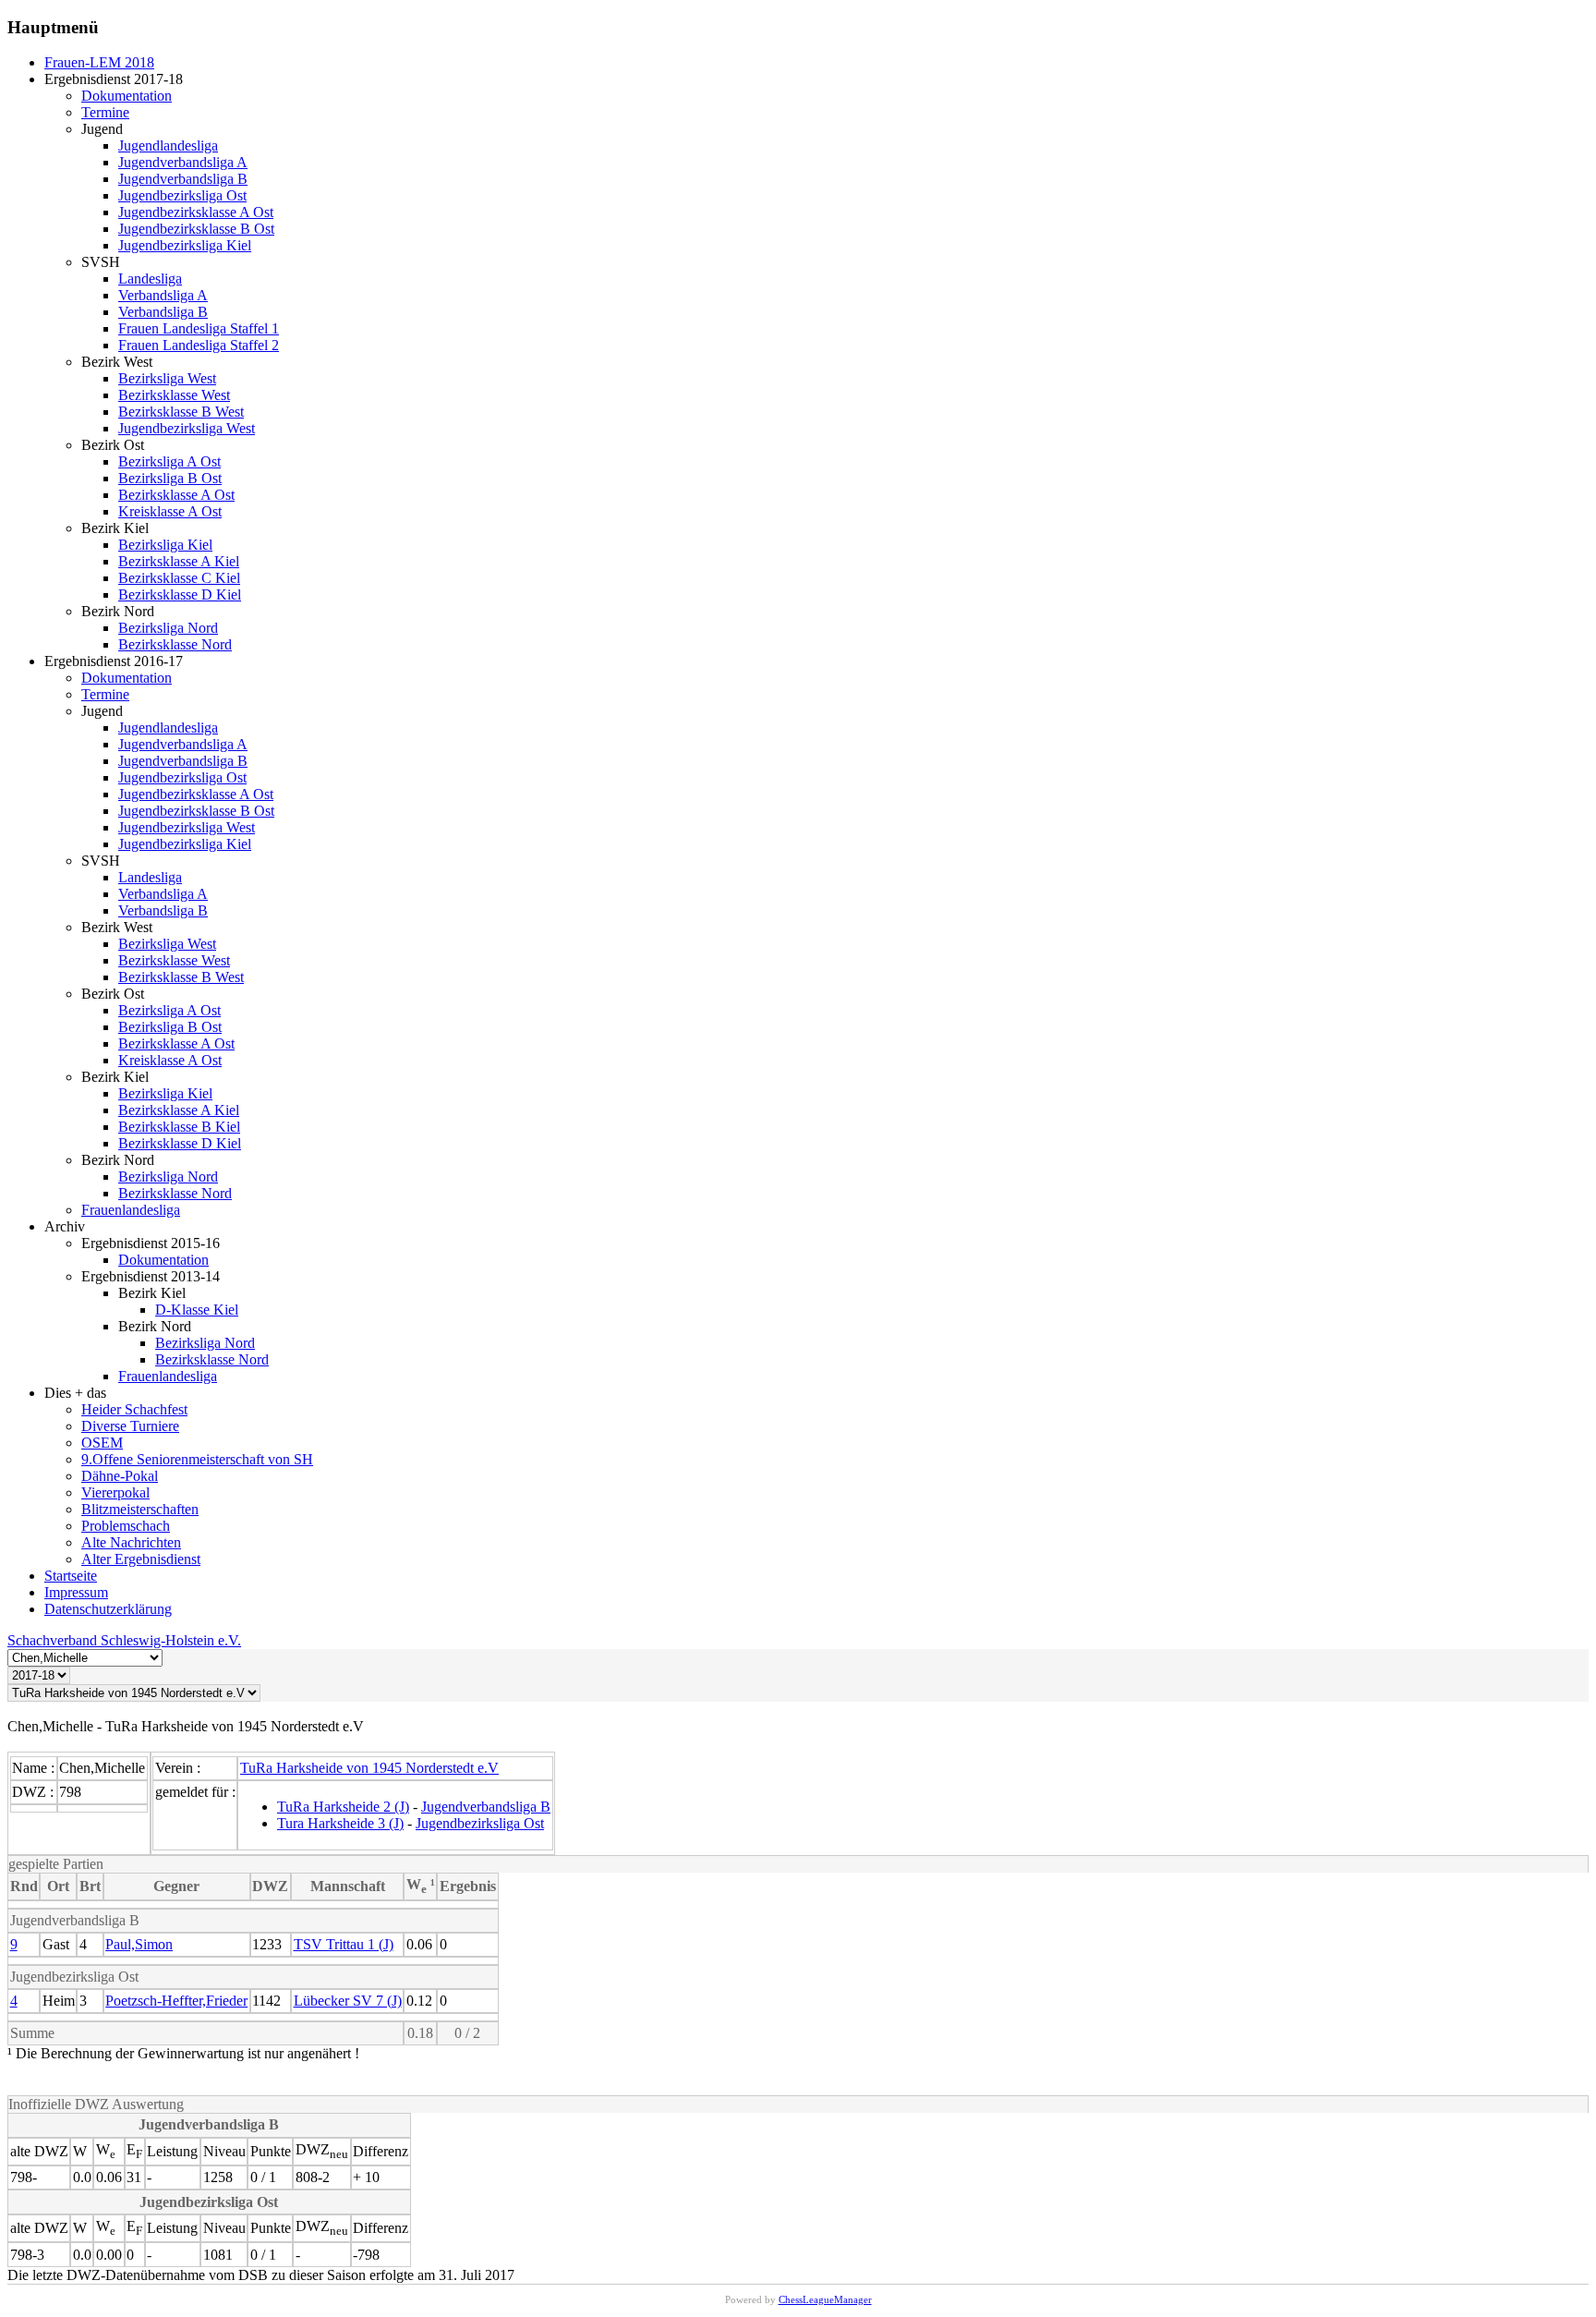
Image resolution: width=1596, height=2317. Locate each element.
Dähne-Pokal (120, 1476)
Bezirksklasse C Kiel (179, 578)
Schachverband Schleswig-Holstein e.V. (124, 1640)
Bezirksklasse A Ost (176, 495)
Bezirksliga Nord (168, 628)
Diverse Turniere (130, 1426)
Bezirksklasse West (174, 395)
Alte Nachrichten (131, 1542)
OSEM (102, 1443)
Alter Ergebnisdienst (141, 1559)
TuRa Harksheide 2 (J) (343, 1807)
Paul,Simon (139, 1944)
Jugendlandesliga (168, 146)
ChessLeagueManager (825, 2299)
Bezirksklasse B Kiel (179, 1127)
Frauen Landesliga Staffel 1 (199, 328)
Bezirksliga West (167, 378)
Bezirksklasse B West (181, 412)
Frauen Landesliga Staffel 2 (199, 345)
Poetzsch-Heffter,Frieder (176, 2001)
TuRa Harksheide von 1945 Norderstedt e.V (369, 1768)
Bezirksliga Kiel (165, 545)
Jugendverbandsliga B (183, 179)
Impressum (76, 1592)
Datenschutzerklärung (108, 1609)
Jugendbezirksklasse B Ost (196, 229)
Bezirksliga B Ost (170, 478)
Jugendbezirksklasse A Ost (196, 212)
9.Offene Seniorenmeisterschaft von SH (197, 1459)
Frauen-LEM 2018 (99, 62)
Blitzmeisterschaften (140, 1509)
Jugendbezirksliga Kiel (185, 245)
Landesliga (150, 279)
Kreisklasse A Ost (170, 511)
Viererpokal (115, 1492)
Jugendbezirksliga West (187, 428)
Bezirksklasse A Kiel (179, 561)
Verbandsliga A (163, 295)
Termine (105, 112)
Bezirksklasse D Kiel (180, 594)
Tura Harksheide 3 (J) (340, 1823)
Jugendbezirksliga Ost (182, 195)
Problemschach (126, 1526)
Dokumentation (127, 96)
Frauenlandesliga (131, 1210)
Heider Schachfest (134, 1409)
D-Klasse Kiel (197, 1310)
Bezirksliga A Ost (169, 461)
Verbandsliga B (163, 312)
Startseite (71, 1576)
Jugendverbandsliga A (183, 162)
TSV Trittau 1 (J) (344, 1944)
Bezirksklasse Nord (175, 644)
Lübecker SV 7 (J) (348, 2001)
